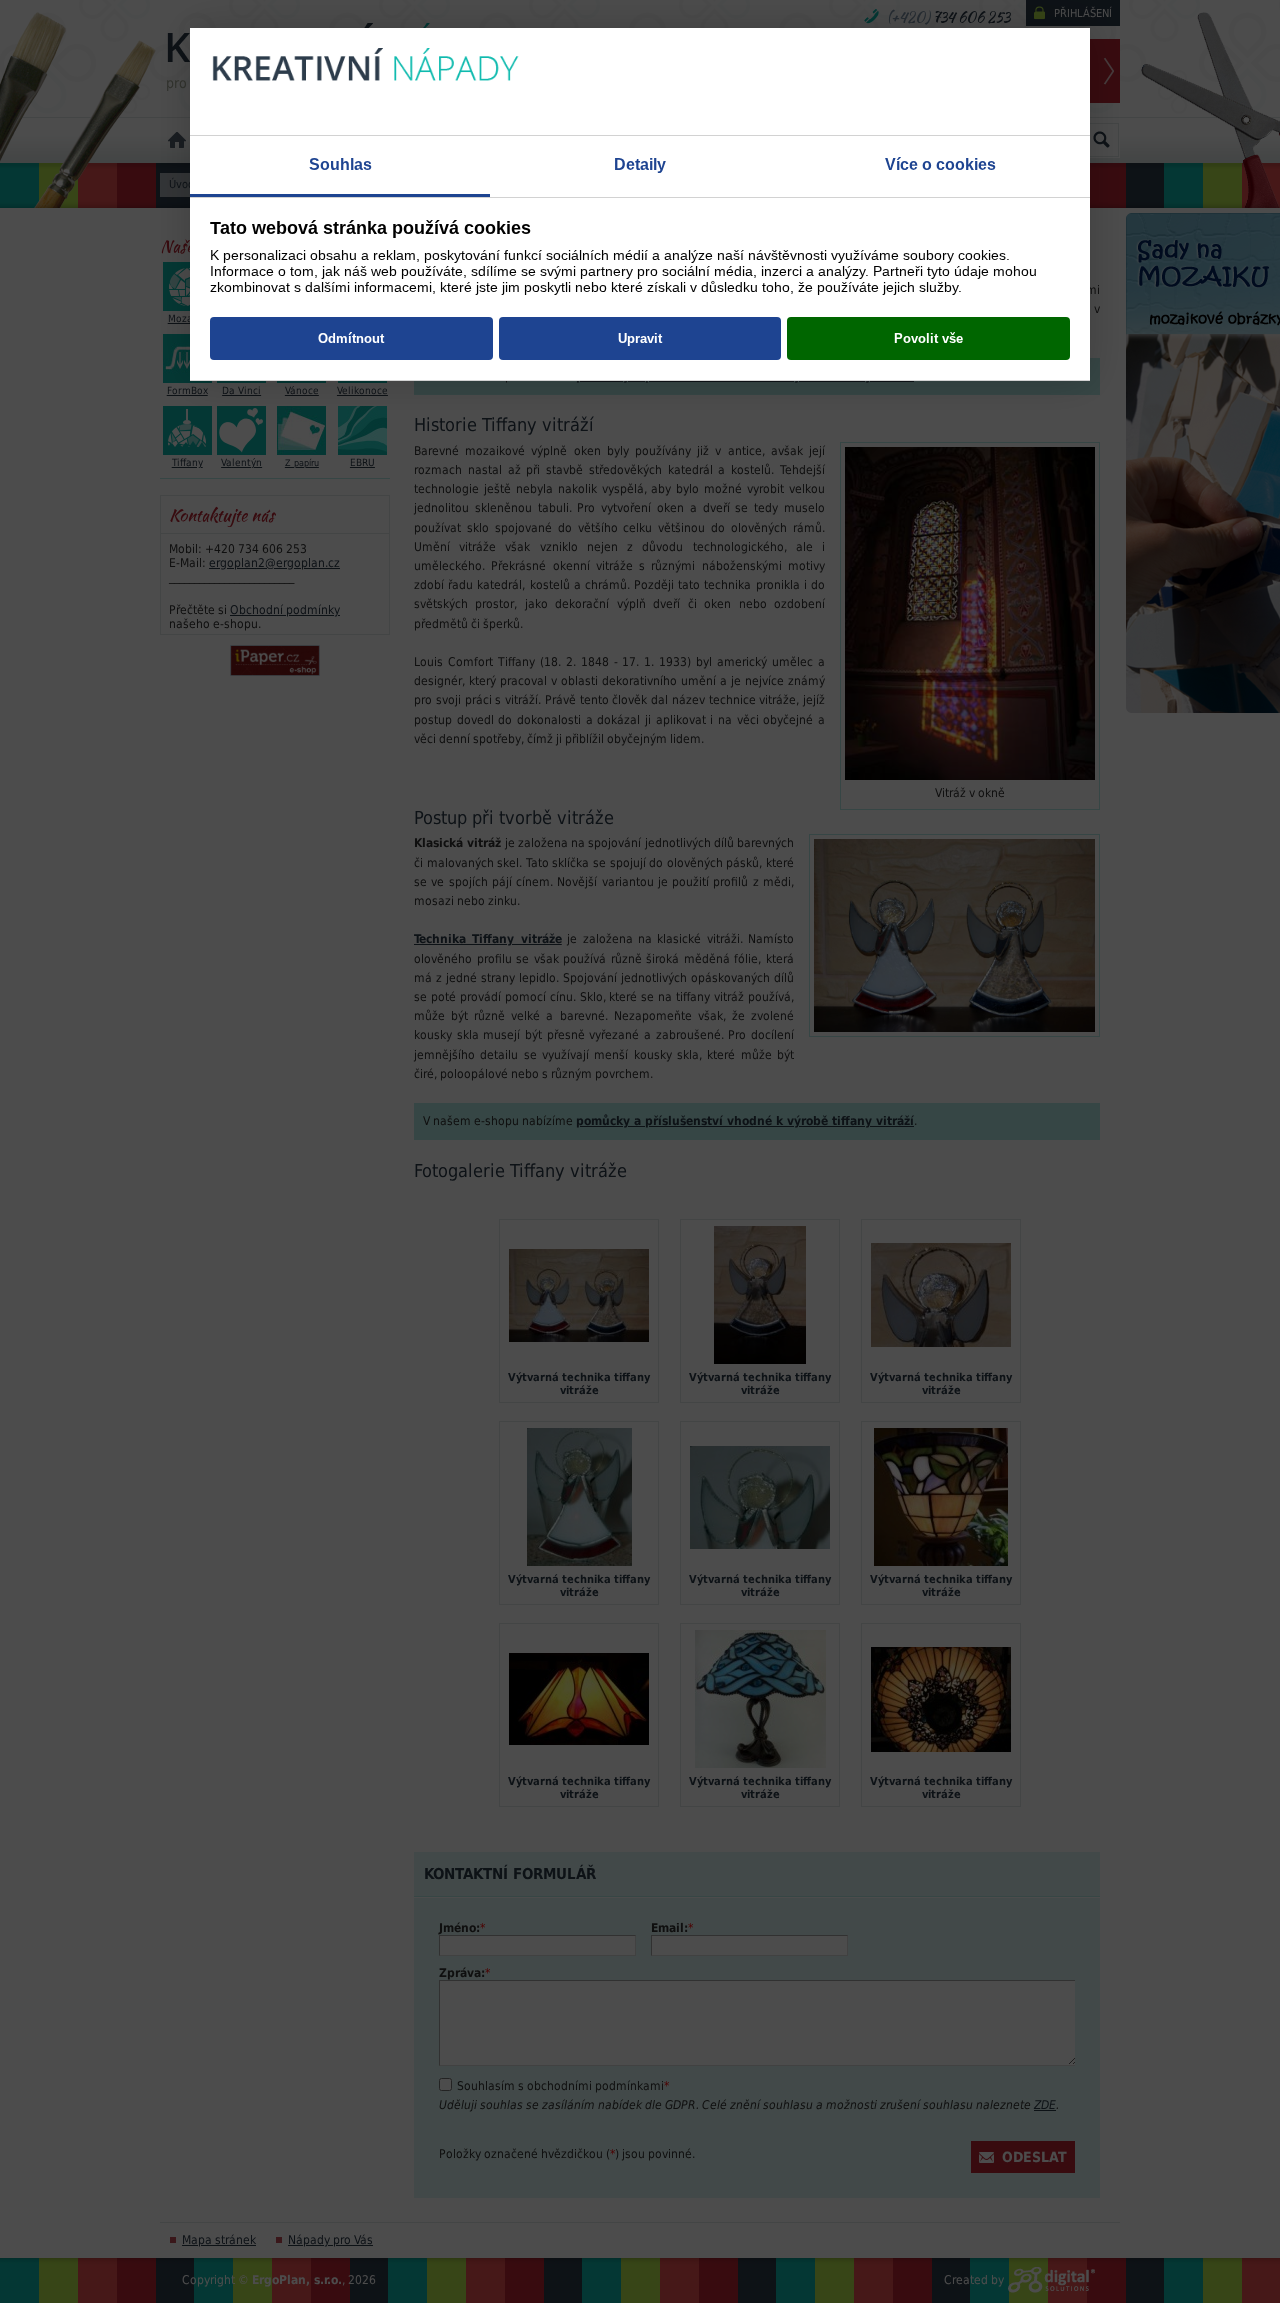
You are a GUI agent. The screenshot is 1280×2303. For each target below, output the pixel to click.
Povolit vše (928, 338)
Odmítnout (351, 338)
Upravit (640, 338)
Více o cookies (940, 164)
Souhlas (340, 164)
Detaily (640, 164)
